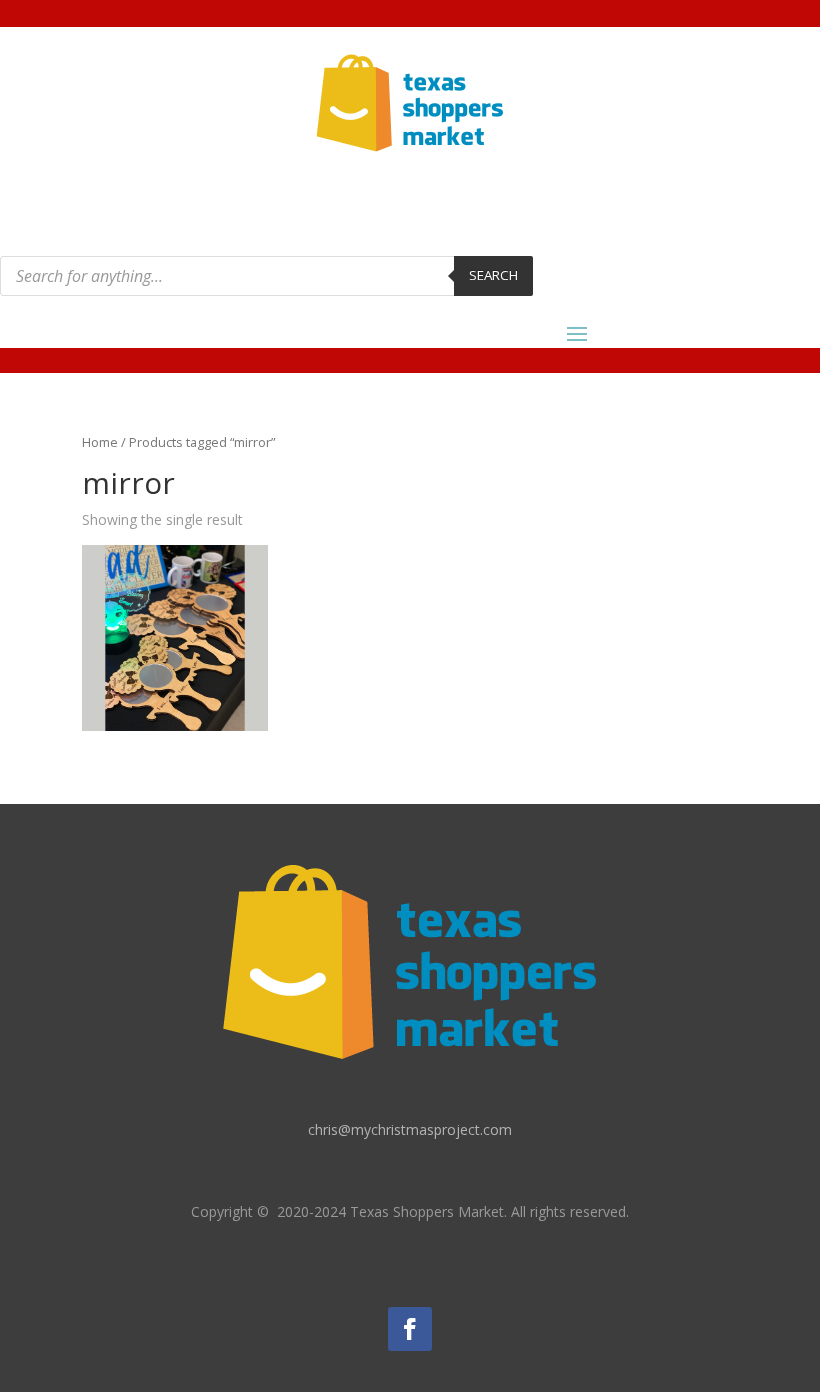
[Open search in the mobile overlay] (266, 276)
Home (100, 442)
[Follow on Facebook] (410, 1329)
